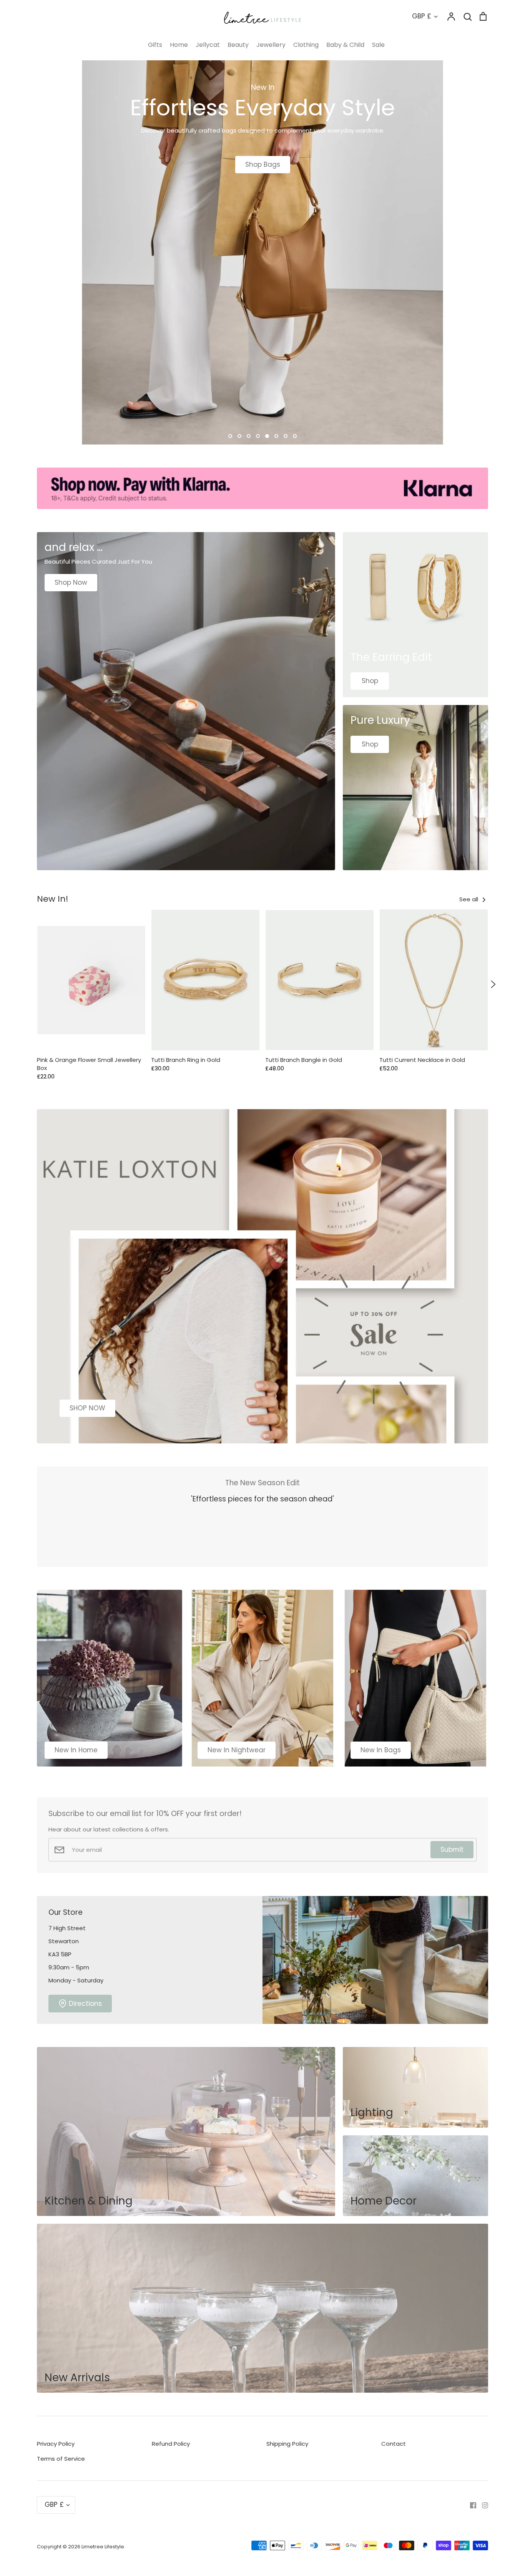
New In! (53, 899)
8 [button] (295, 436)
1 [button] (230, 436)
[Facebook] (470, 2505)
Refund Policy (171, 2444)
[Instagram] (482, 2505)
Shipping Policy (287, 2444)
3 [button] (249, 436)
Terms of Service (61, 2459)
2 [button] (239, 436)
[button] (32, 984)
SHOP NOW (87, 1408)
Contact (394, 2444)
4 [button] (258, 436)
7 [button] (286, 436)
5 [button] (267, 436)
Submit (452, 1849)
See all (469, 899)
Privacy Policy (56, 2444)
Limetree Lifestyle (103, 2547)
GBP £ (422, 16)
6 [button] (276, 436)
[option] (262, 252)
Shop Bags (263, 164)
